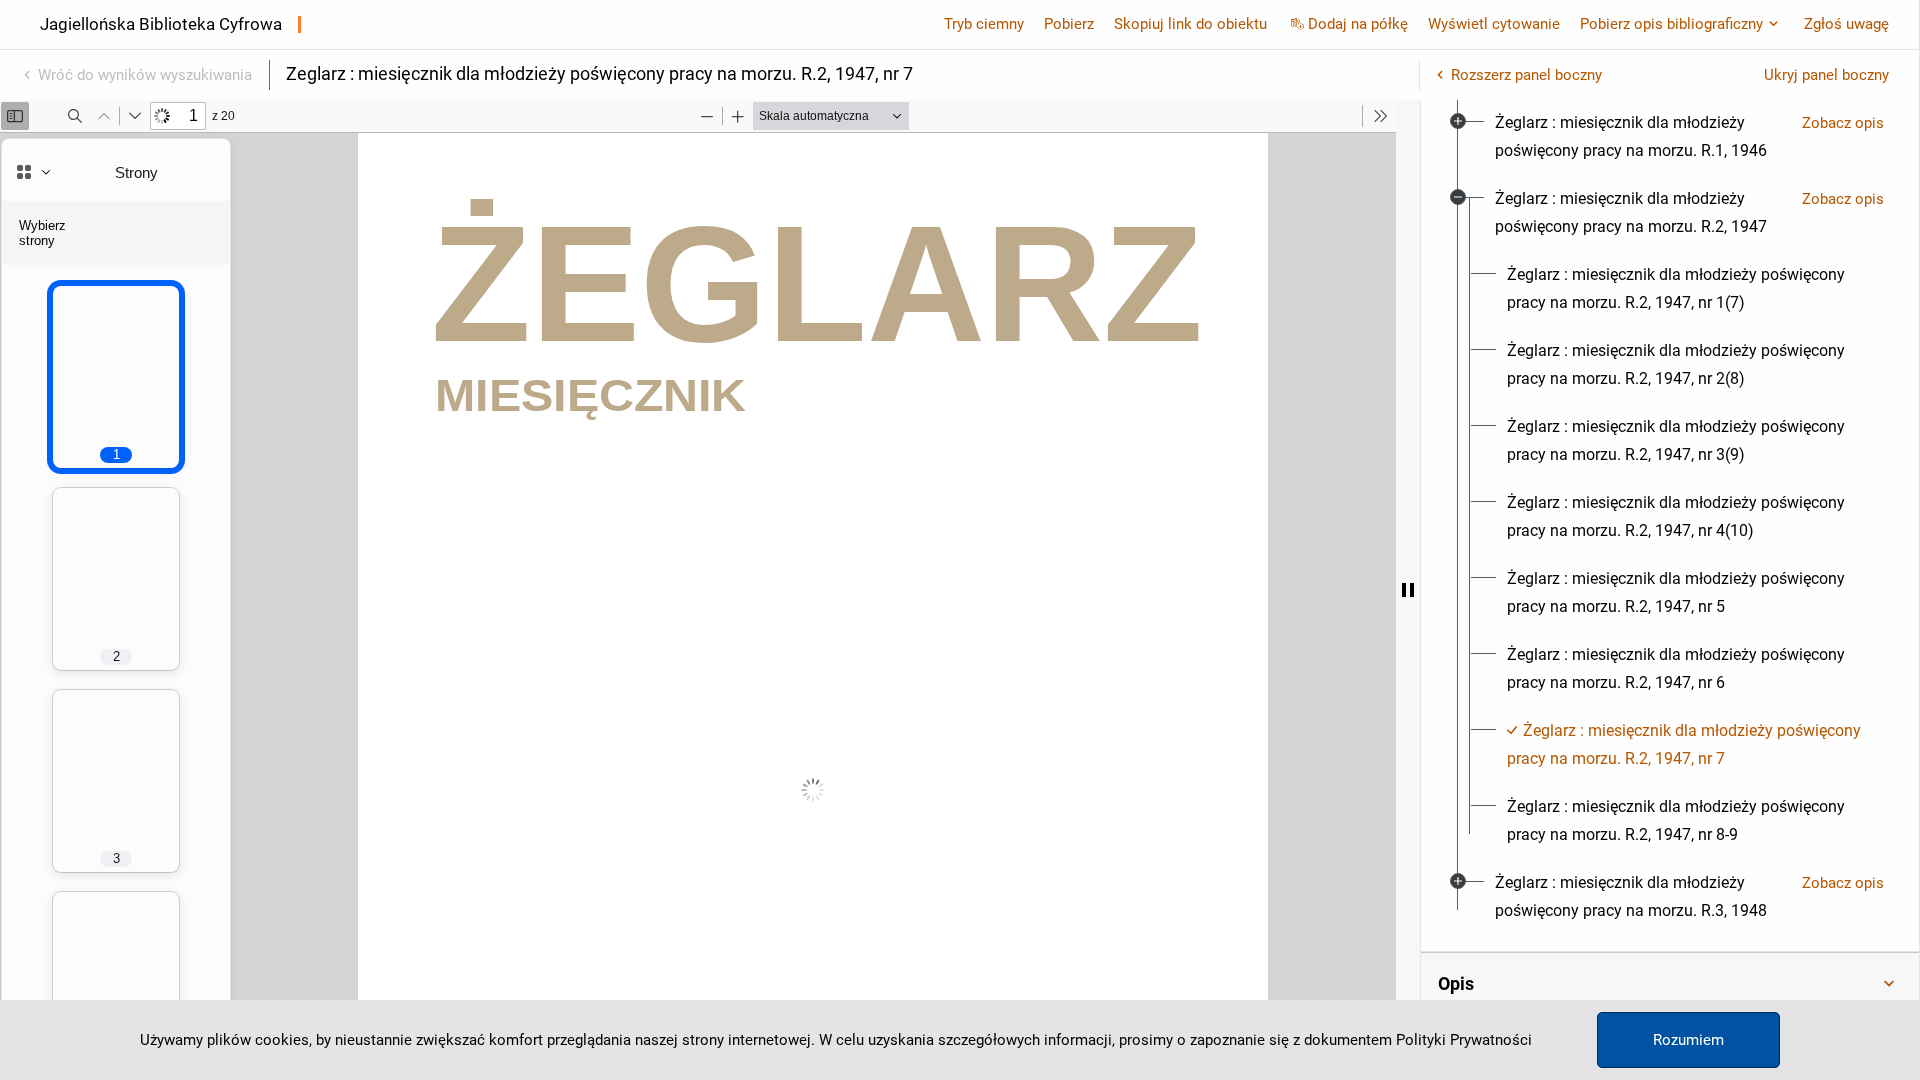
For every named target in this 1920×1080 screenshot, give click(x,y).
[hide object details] (1408, 590)
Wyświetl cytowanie (1494, 24)
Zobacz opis (1843, 123)
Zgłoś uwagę (1846, 24)
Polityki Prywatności (1464, 1040)
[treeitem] (1670, 137)
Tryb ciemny (984, 24)
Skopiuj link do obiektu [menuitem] (1190, 24)
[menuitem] (1640, 137)
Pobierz (1069, 24)
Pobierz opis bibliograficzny (1671, 24)
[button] (1670, 984)
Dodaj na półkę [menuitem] (1358, 24)
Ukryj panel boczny (1826, 75)
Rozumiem (1688, 1040)
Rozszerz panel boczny (1526, 75)
